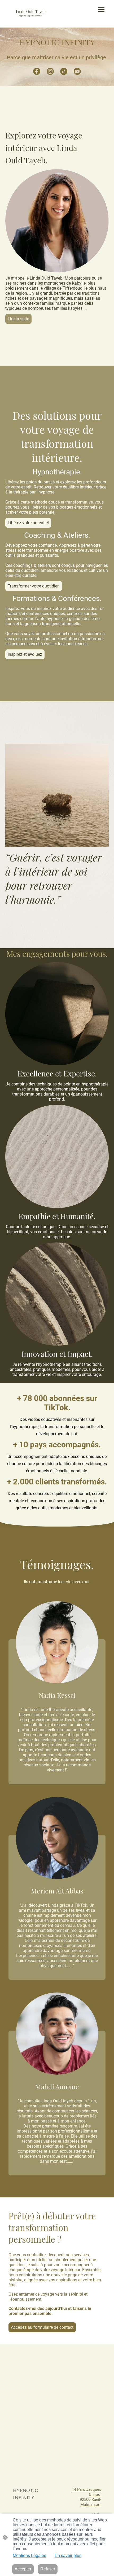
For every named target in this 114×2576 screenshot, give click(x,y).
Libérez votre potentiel (28, 523)
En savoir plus (68, 2555)
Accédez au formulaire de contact (42, 2327)
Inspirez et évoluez (25, 654)
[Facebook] (37, 71)
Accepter (23, 2569)
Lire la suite (18, 319)
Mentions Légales (29, 2555)
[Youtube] (77, 71)
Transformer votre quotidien (34, 586)
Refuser (48, 2569)
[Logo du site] (31, 19)
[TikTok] (64, 71)
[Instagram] (50, 71)
